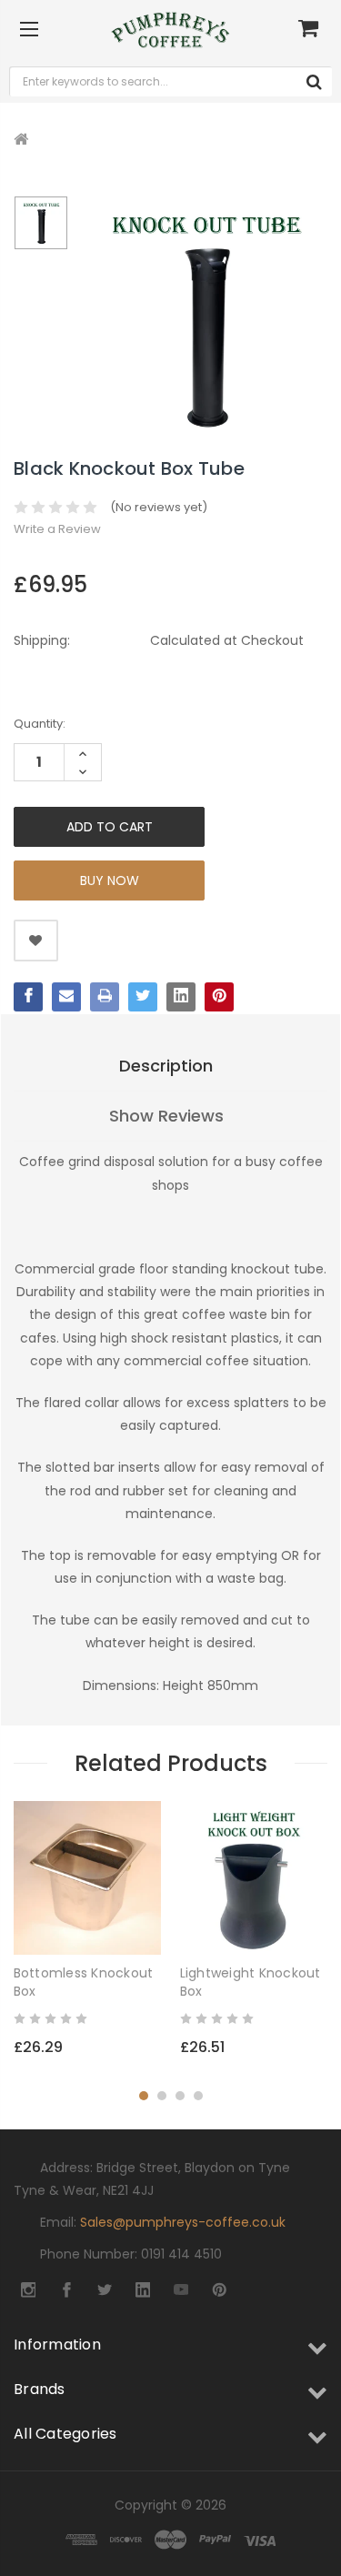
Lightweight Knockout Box (251, 1982)
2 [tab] (162, 2096)
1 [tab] (144, 2096)
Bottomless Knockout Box (84, 1982)
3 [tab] (180, 2096)
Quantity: (40, 724)
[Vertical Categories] (29, 30)
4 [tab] (198, 2096)
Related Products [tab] (171, 1763)
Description (166, 1066)
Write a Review (57, 529)
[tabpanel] (88, 1938)
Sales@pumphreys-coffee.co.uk (183, 2222)
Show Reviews (166, 1116)
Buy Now (110, 880)
